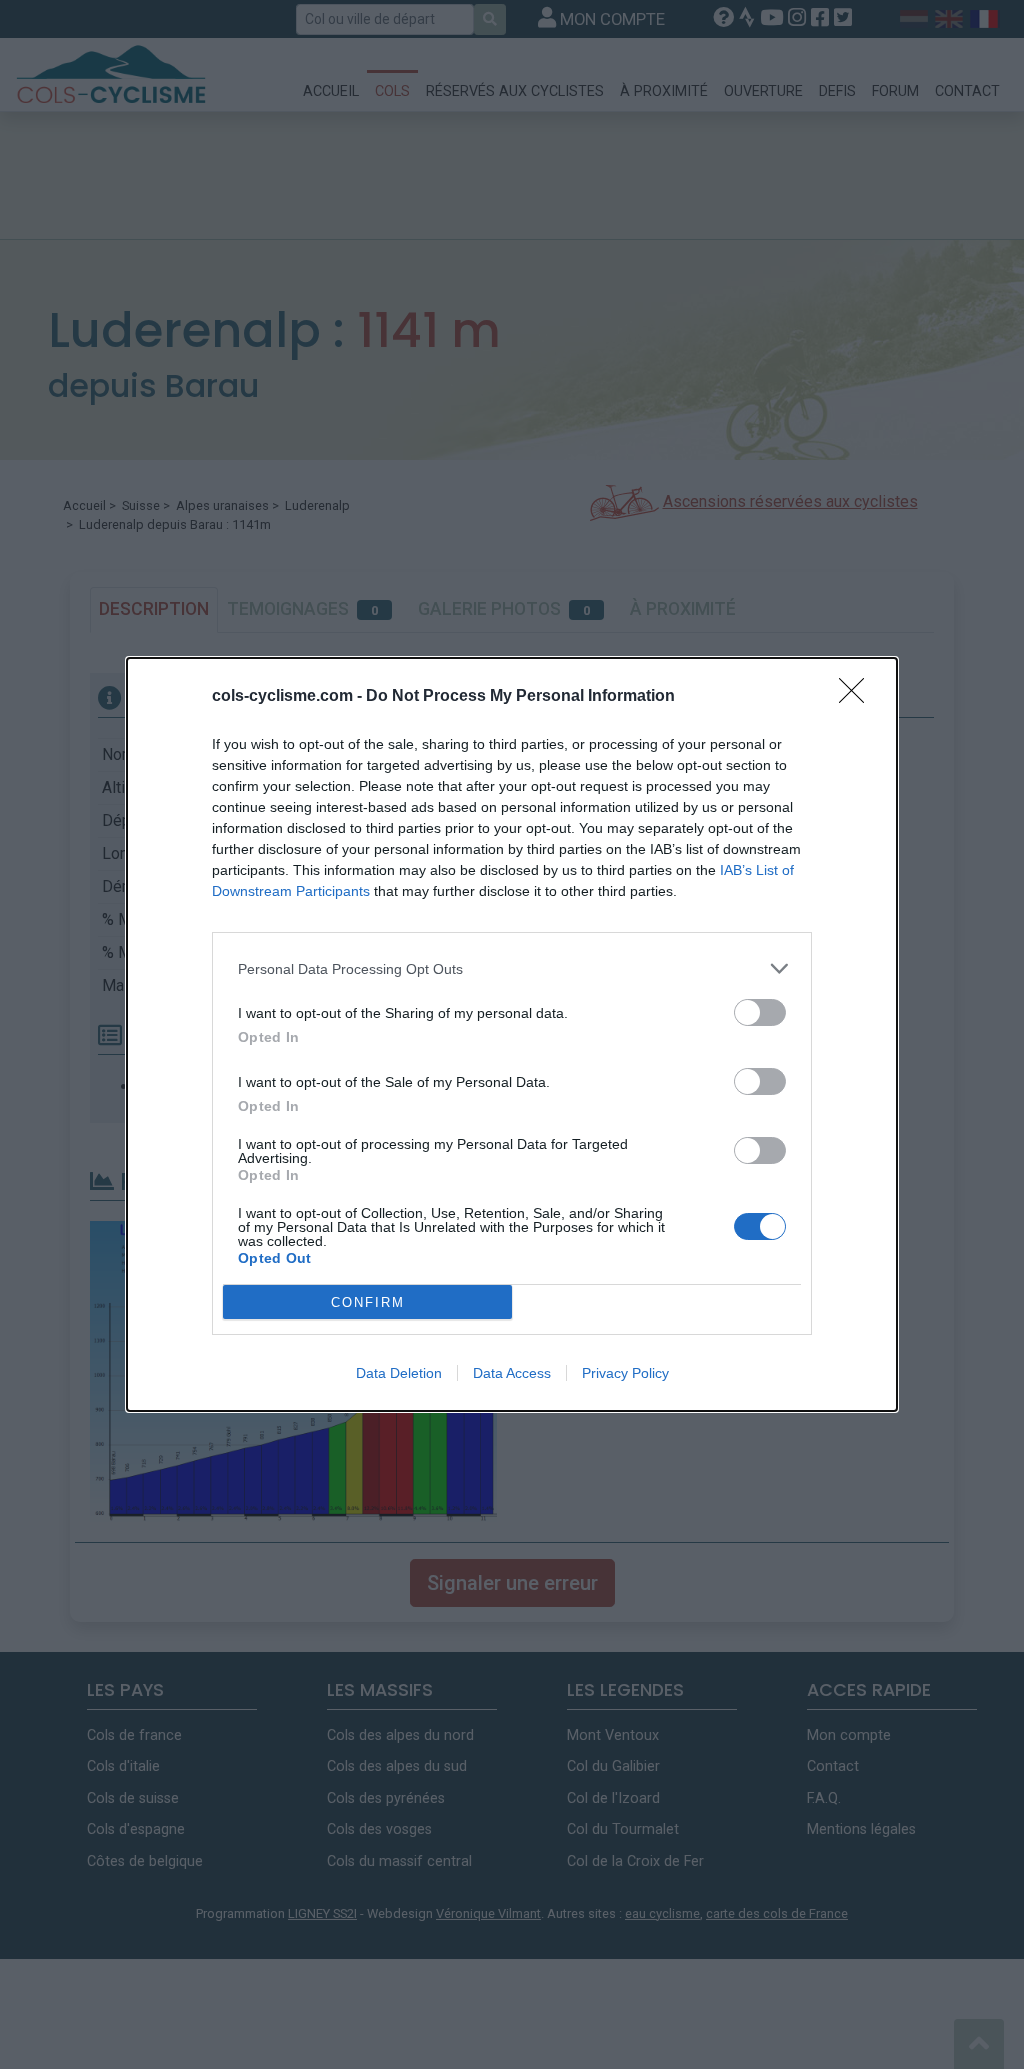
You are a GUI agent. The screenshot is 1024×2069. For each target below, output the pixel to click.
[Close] (858, 697)
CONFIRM (368, 1302)
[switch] (760, 1012)
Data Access (512, 1373)
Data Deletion (399, 1373)
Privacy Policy (625, 1373)
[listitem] (512, 968)
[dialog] (512, 1034)
